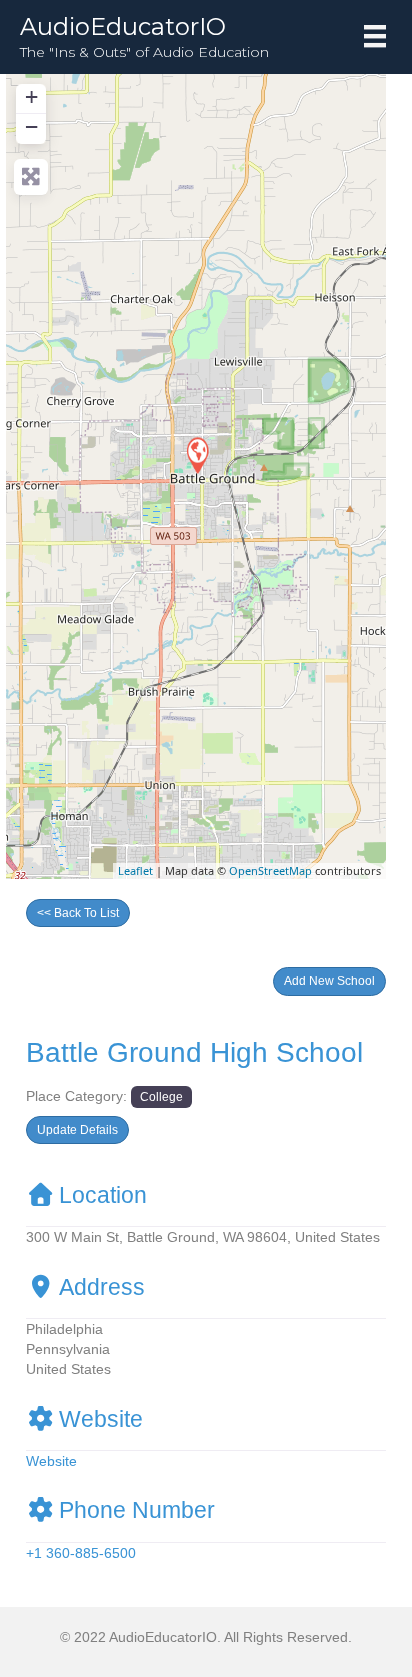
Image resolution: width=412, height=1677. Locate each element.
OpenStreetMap (270, 870)
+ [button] (31, 96)
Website (101, 1419)
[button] (329, 981)
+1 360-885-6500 (81, 1553)
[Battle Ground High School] (197, 454)
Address (102, 1287)
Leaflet (135, 870)
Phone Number (137, 1510)
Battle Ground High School (194, 1052)
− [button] (31, 126)
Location (103, 1195)
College (161, 1096)
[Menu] (375, 36)
